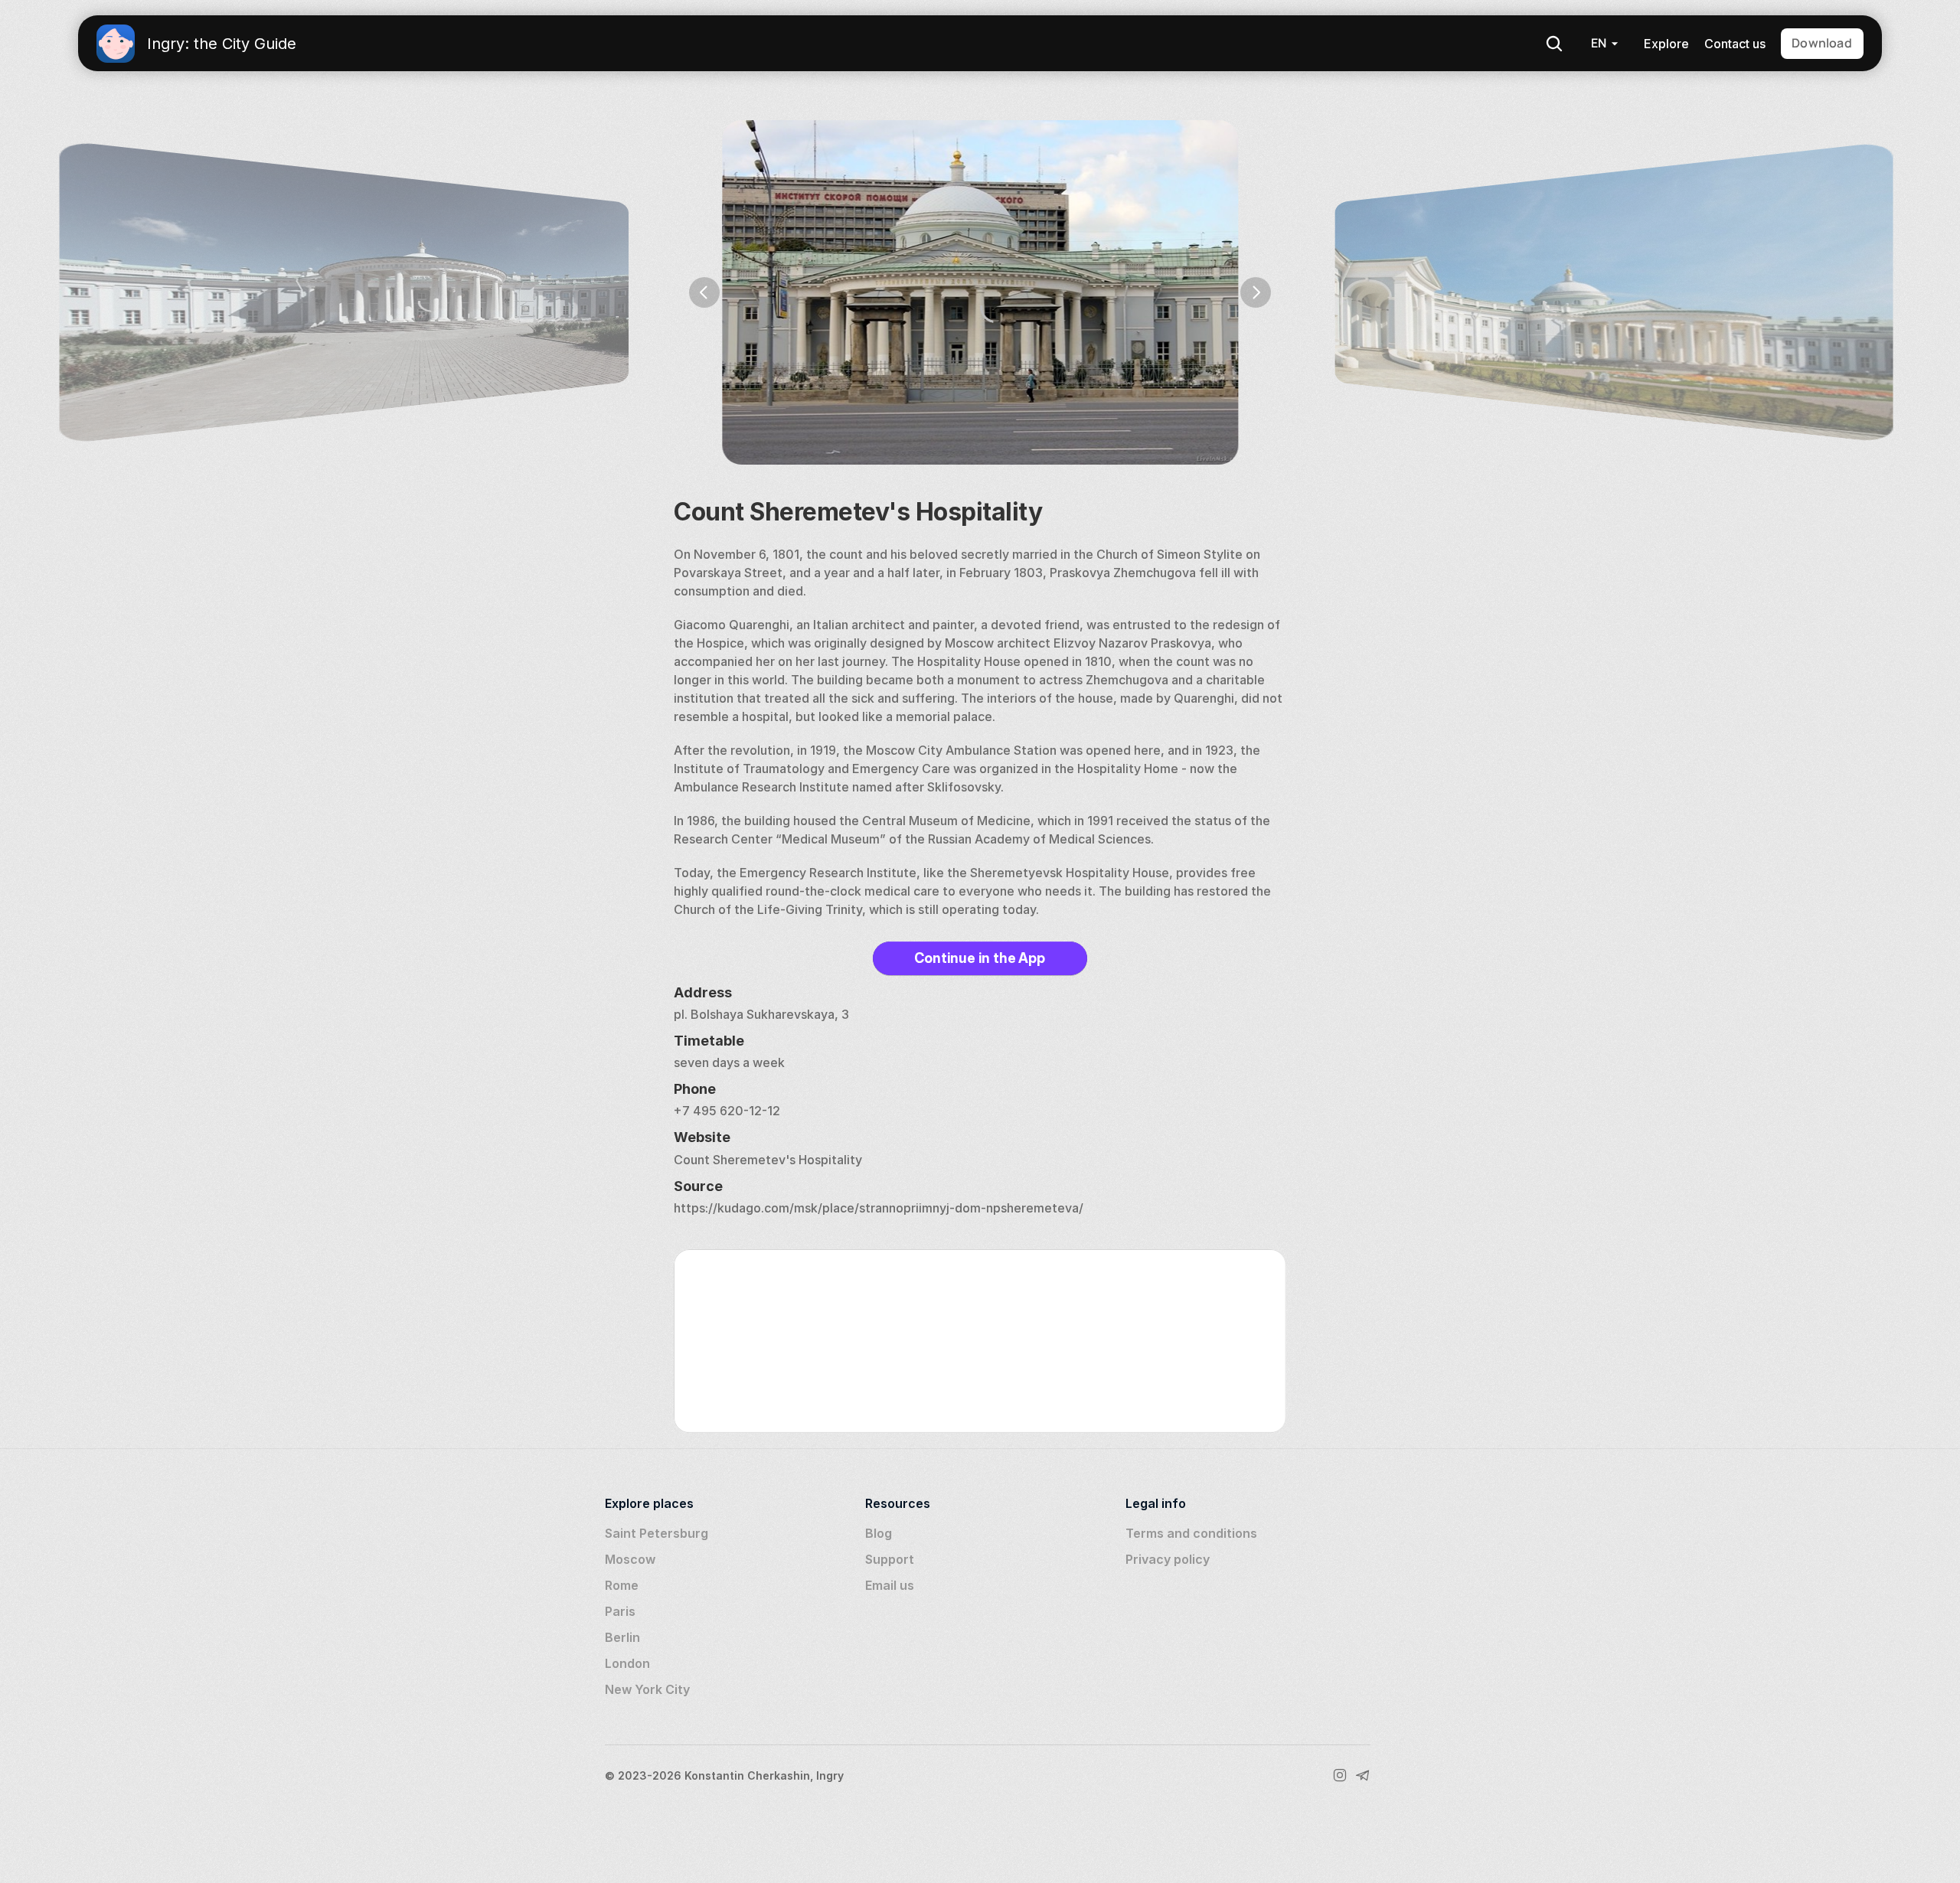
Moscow (630, 1559)
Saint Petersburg (657, 1533)
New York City (647, 1689)
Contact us (1735, 44)
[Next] (1256, 292)
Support (890, 1559)
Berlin (622, 1637)
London (627, 1663)
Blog (879, 1533)
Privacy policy (1168, 1559)
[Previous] (704, 292)
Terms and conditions (1191, 1533)
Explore (1666, 44)
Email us (890, 1585)
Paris (620, 1611)
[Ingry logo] (116, 44)
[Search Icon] (1554, 44)
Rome (622, 1585)
